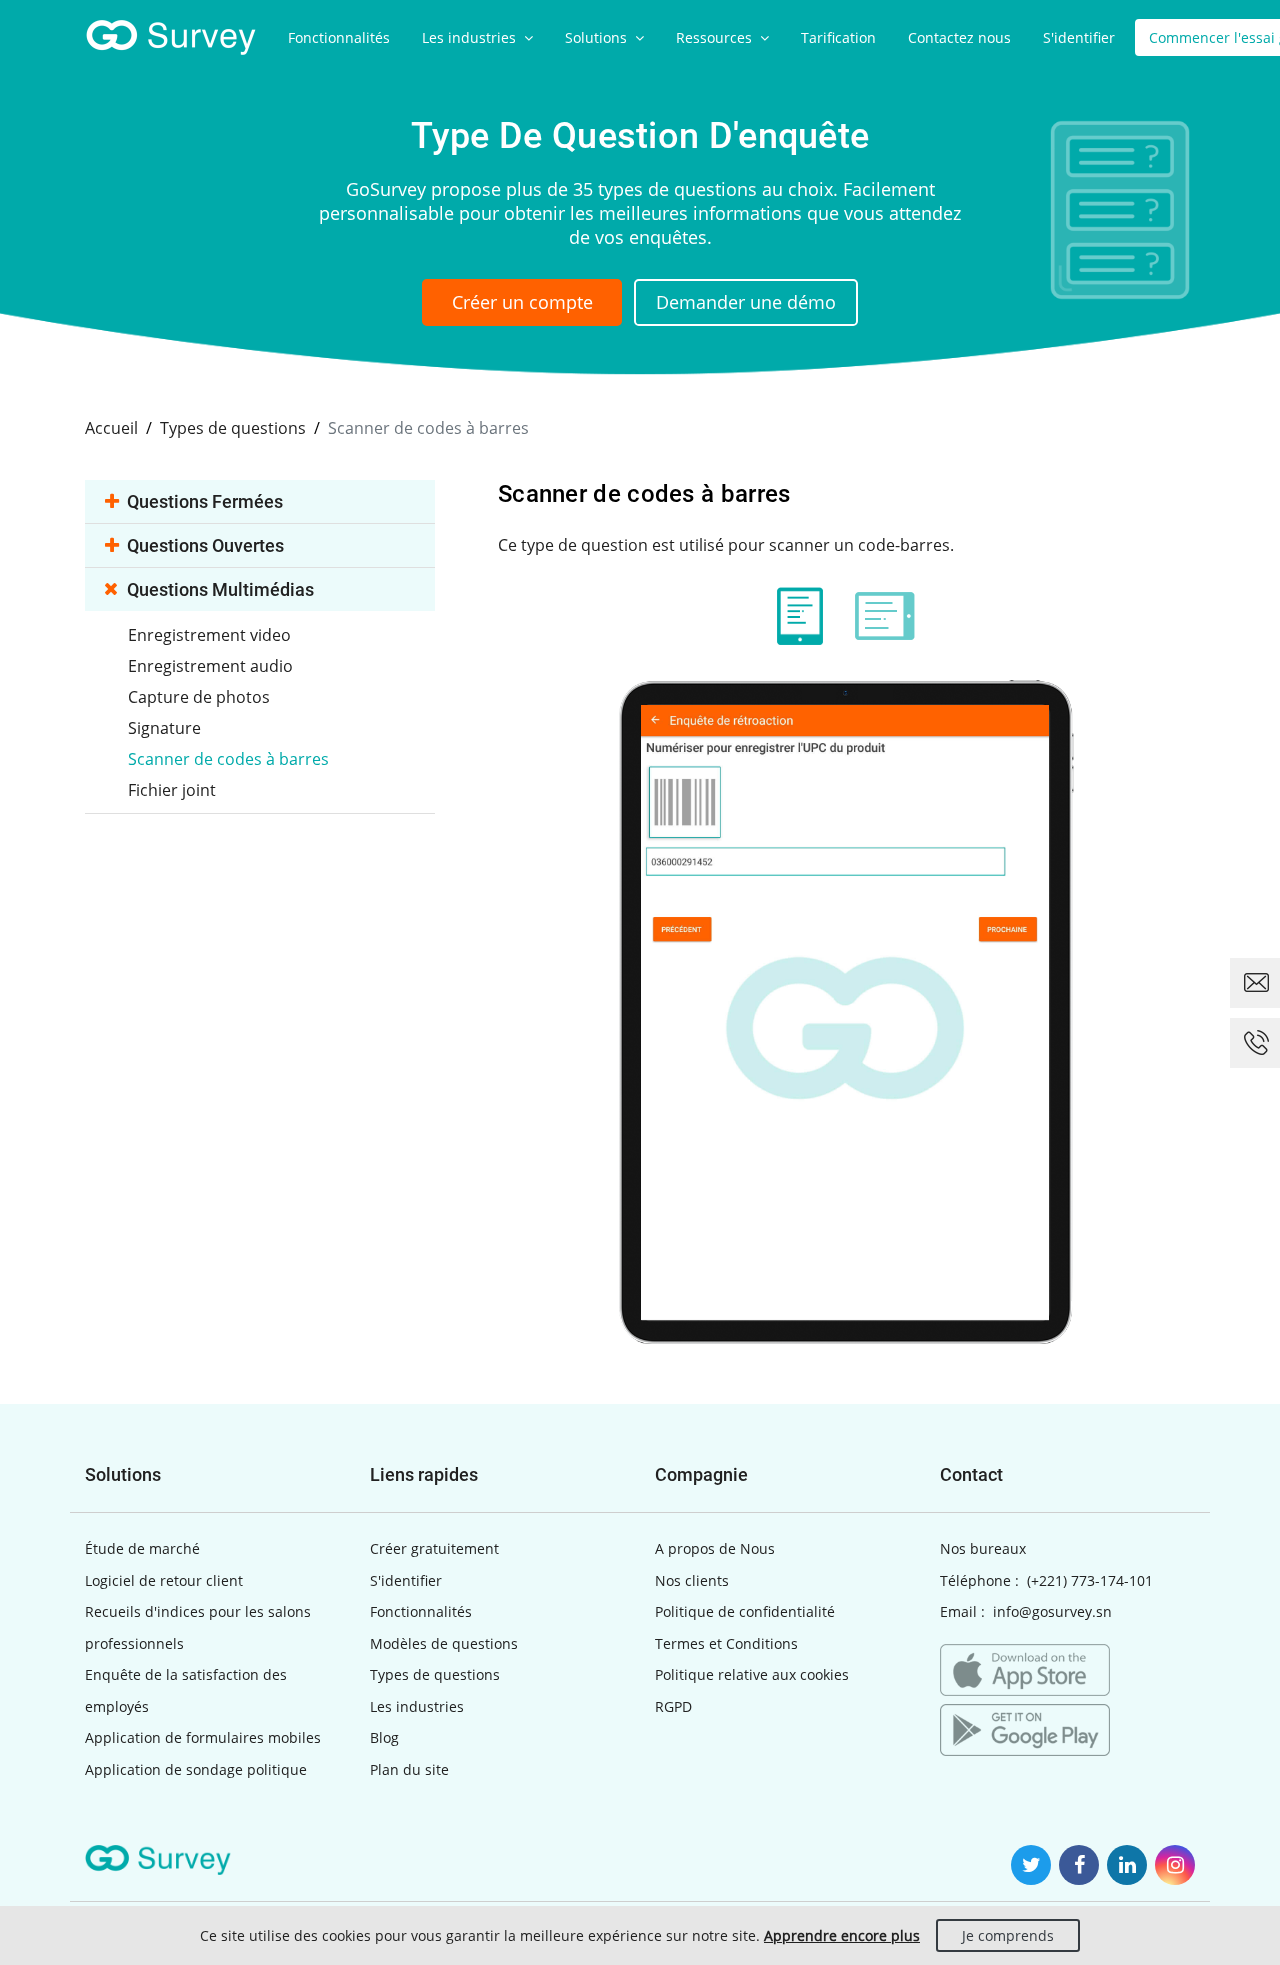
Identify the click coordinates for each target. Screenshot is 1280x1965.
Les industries (471, 37)
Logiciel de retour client (164, 1580)
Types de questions (435, 1674)
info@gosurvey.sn (1052, 1611)
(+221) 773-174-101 (1090, 1580)
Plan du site (409, 1769)
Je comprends (1008, 1935)
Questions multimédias (220, 589)
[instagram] (1175, 1865)
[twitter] (1031, 1865)
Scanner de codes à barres (228, 759)
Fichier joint (172, 790)
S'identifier (1079, 37)
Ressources (716, 37)
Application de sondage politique (196, 1769)
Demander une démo (746, 302)
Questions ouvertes (205, 545)
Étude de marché (142, 1548)
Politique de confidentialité (745, 1611)
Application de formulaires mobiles (203, 1737)
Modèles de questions (444, 1643)
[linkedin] (1127, 1865)
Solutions (598, 37)
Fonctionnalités (339, 37)
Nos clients (692, 1580)
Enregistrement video (209, 635)
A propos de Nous (715, 1548)
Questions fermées (205, 501)
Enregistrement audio (210, 666)
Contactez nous (959, 37)
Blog (384, 1737)
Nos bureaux (983, 1548)
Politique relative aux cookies (752, 1674)
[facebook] (1079, 1865)
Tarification (838, 37)
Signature (164, 728)
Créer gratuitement (434, 1548)
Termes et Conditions (726, 1643)
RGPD (673, 1706)
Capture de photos (199, 697)
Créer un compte (522, 302)
